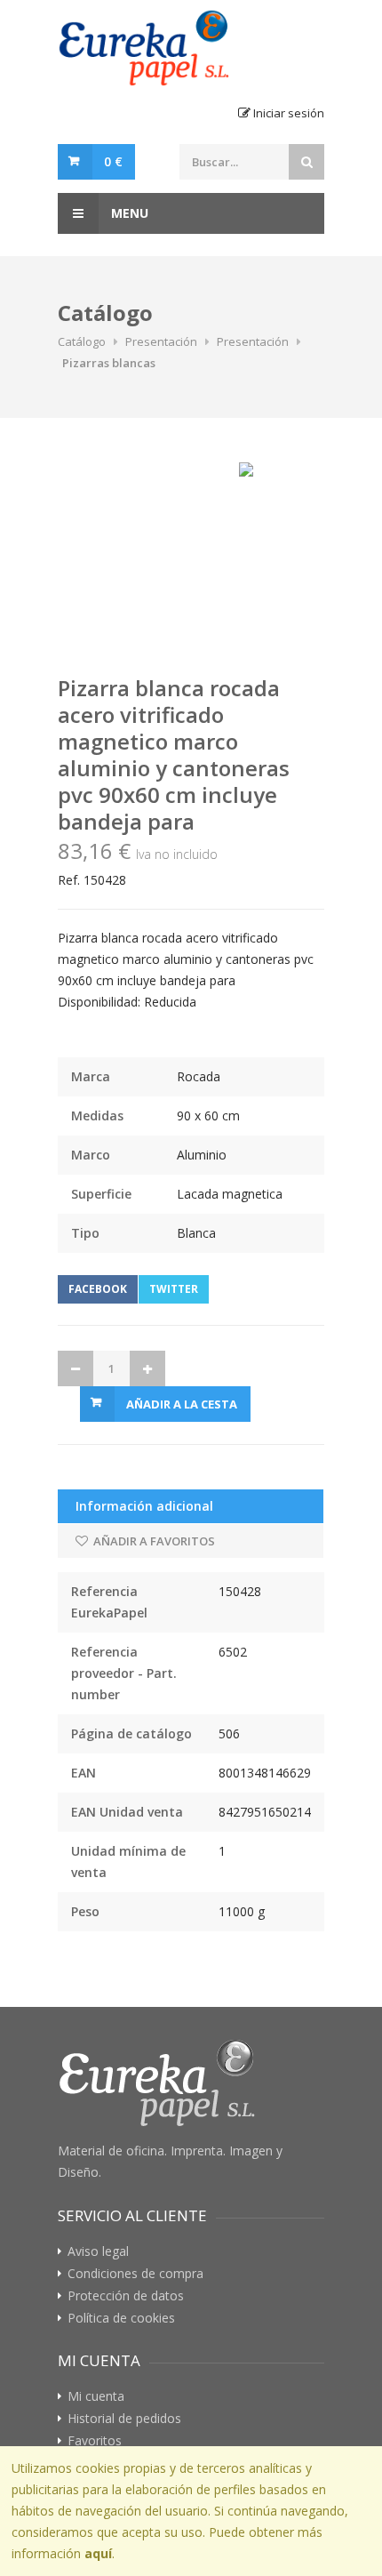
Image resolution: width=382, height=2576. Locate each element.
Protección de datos (126, 2296)
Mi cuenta (96, 2396)
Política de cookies (121, 2318)
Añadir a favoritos (153, 1541)
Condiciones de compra (135, 2274)
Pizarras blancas (109, 363)
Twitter (174, 1289)
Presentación (161, 341)
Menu (128, 213)
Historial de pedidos (124, 2419)
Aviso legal (98, 2251)
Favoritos (95, 2441)
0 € (113, 161)
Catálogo (82, 341)
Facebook (98, 1289)
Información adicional (144, 1506)
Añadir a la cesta (182, 1404)
